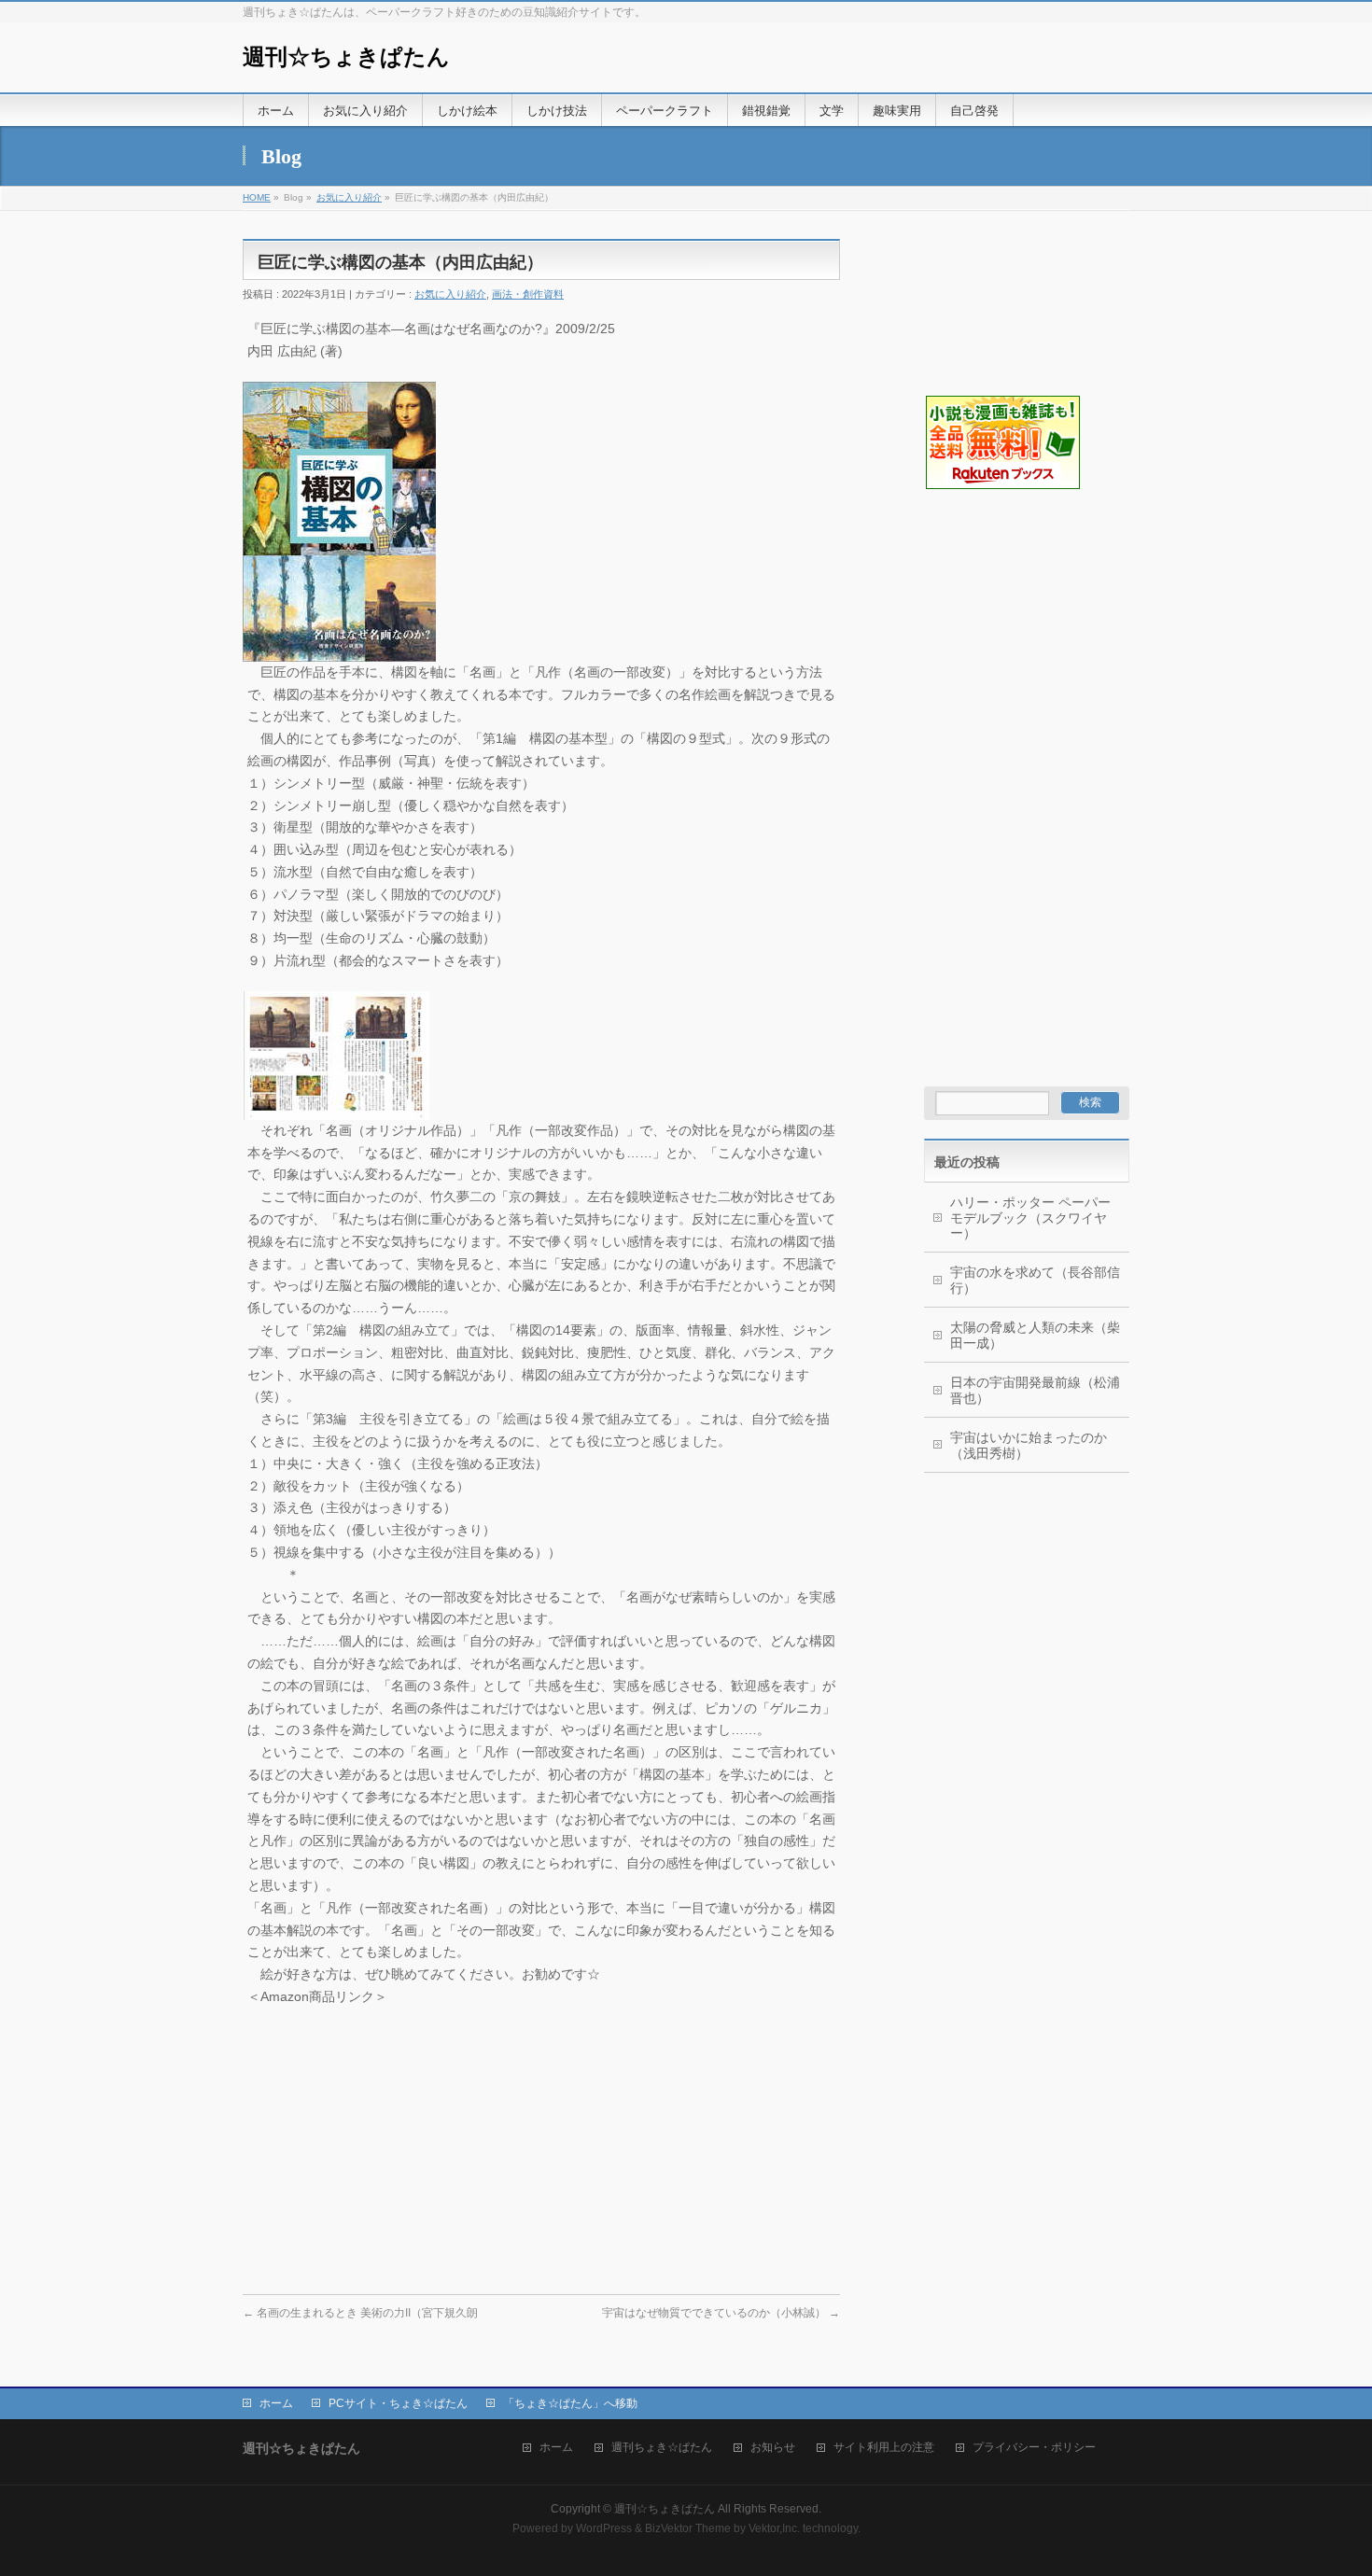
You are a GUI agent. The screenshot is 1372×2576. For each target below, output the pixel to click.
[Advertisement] (1017, 584)
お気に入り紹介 (349, 197)
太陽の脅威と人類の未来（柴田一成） (1035, 1335)
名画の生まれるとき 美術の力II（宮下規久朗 (360, 2313)
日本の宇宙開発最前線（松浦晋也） (1035, 1390)
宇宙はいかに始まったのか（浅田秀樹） (1029, 1445)
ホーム (276, 2403)
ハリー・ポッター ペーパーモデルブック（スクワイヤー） (1030, 1218)
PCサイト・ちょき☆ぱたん (398, 2403)
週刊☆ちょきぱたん (346, 57)
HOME (257, 197)
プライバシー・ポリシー (1034, 2448)
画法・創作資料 (528, 294)
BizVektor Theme (688, 2528)
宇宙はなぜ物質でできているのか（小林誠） (721, 2313)
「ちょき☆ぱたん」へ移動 (570, 2403)
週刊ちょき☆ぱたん (662, 2448)
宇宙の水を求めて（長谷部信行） (1035, 1280)
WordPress (604, 2528)
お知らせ (773, 2448)
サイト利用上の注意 (884, 2448)
